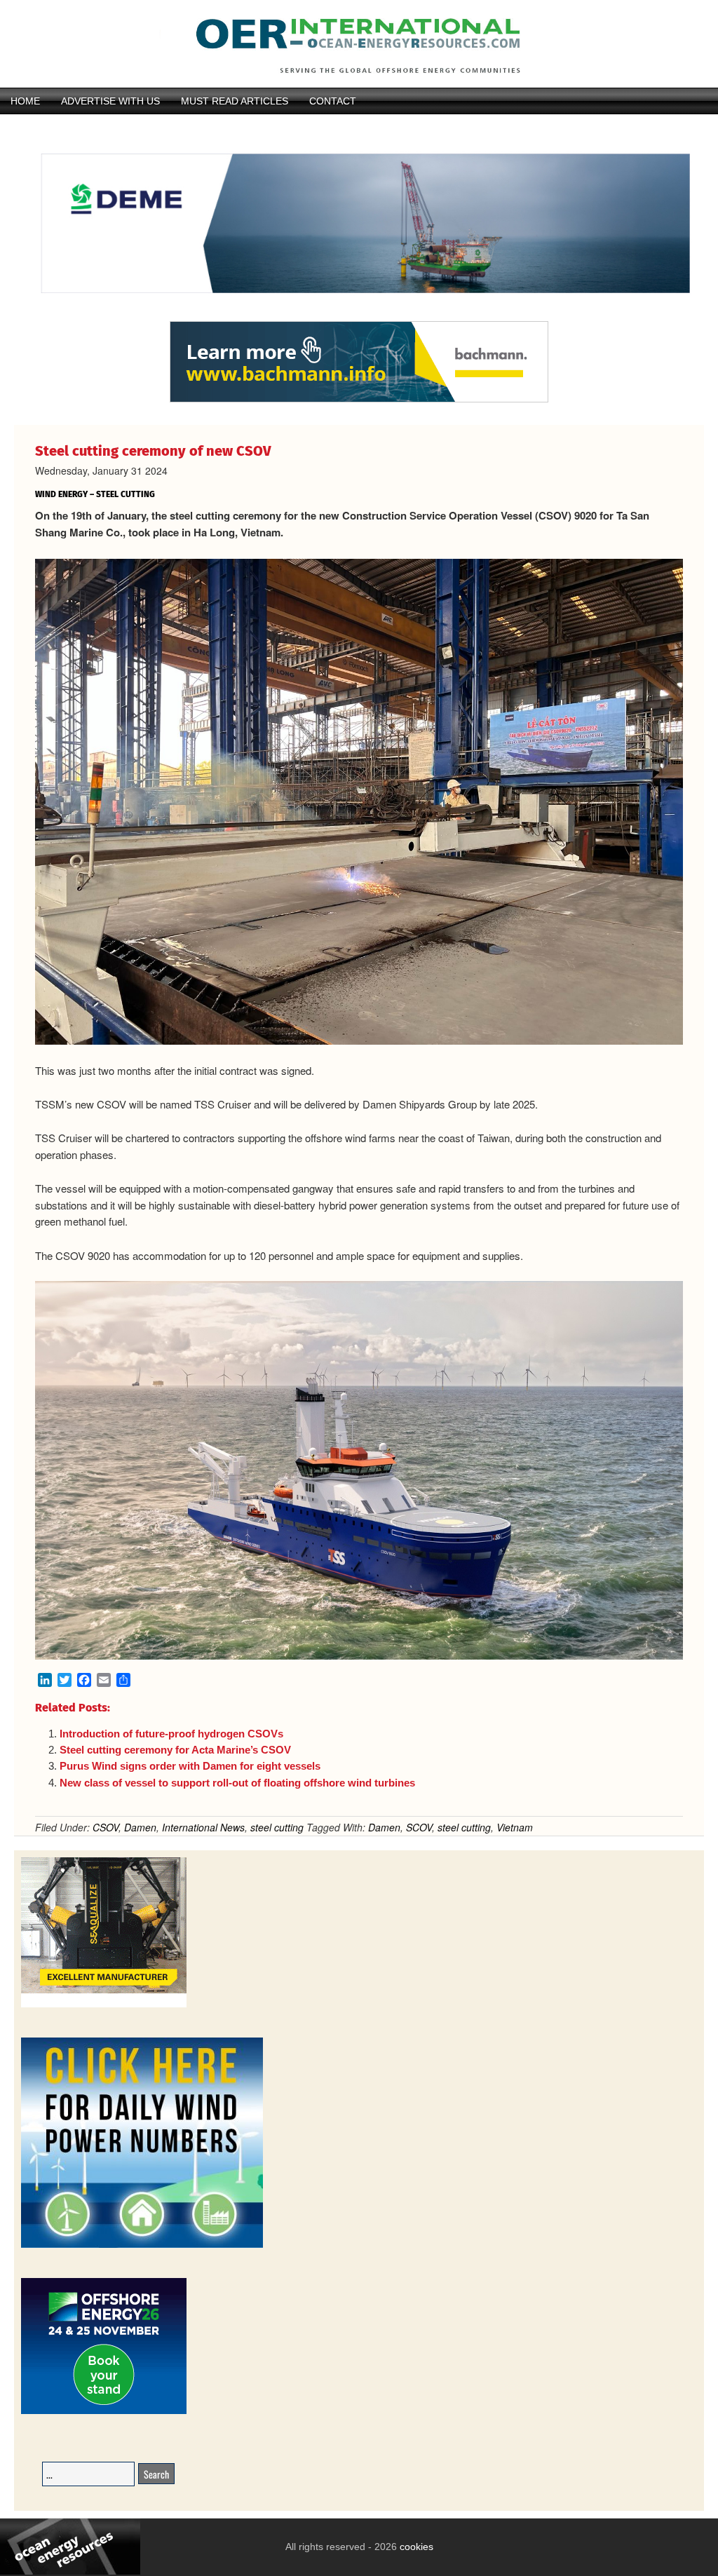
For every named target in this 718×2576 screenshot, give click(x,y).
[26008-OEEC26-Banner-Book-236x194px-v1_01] (104, 2412)
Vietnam (515, 1827)
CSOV (106, 1827)
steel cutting (277, 1827)
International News (203, 1827)
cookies (415, 2547)
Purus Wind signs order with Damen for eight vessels (190, 1766)
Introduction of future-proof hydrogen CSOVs (171, 1734)
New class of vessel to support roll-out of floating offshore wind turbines (237, 1783)
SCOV (419, 1827)
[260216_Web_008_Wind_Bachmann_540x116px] (359, 400)
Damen (140, 1827)
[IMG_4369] (359, 314)
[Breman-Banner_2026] (104, 2005)
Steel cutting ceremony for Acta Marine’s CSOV (175, 1750)
